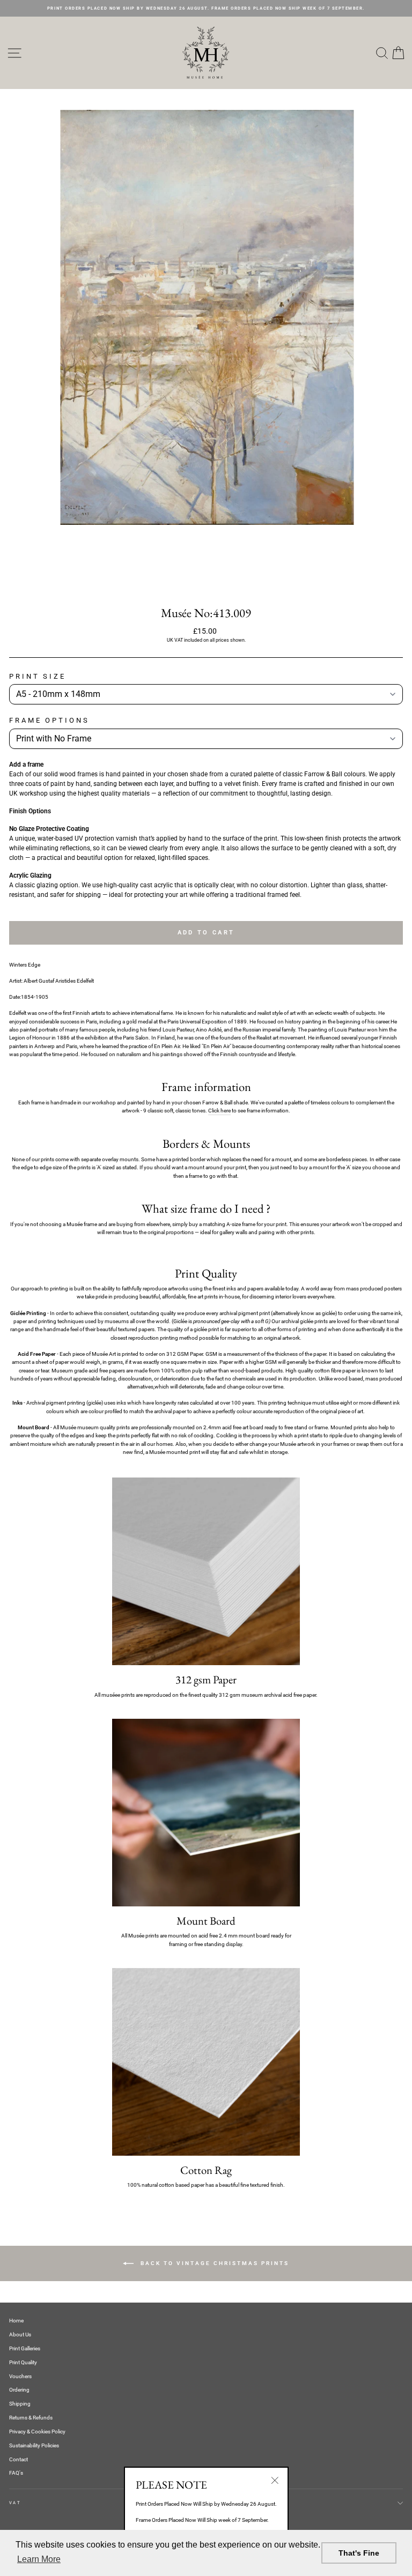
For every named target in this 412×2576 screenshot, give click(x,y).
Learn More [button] (39, 2559)
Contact (19, 2459)
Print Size (38, 676)
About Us (20, 2334)
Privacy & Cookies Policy (37, 2432)
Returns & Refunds (31, 2418)
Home (16, 2321)
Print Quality (23, 2362)
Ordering (19, 2390)
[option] (206, 8)
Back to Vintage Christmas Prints (214, 2263)
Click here (219, 1111)
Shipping (20, 2404)
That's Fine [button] (359, 2553)
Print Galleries (25, 2348)
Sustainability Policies (34, 2445)
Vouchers (20, 2376)
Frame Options (49, 720)
